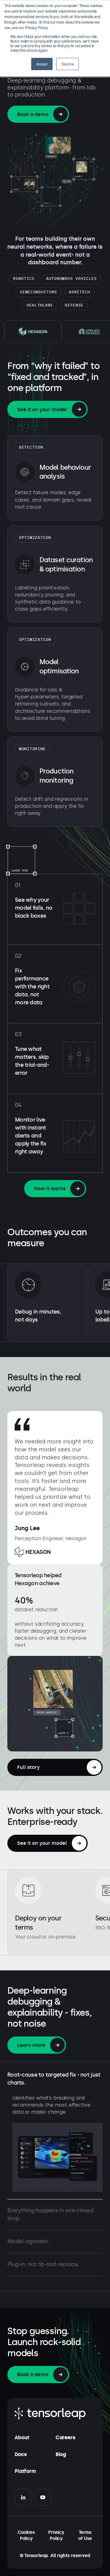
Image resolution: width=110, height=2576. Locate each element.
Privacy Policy (56, 2535)
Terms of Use (85, 2535)
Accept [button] (42, 64)
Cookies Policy (26, 2535)
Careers (65, 2437)
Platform (25, 2471)
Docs (20, 2454)
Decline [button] (68, 64)
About (22, 2437)
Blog (61, 2454)
